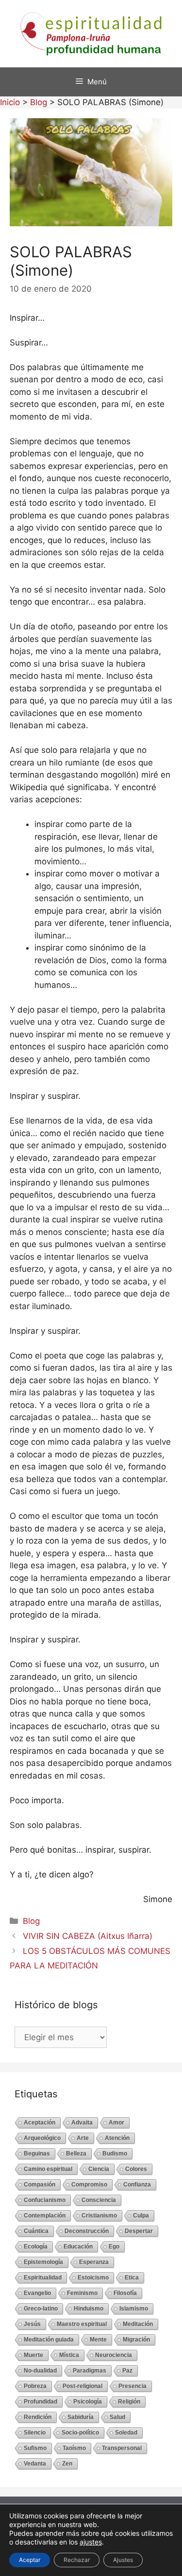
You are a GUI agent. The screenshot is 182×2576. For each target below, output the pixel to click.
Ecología (36, 2247)
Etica (132, 2278)
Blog (31, 1921)
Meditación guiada (49, 2340)
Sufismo (35, 2448)
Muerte (33, 2355)
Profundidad (41, 2402)
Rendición (38, 2417)
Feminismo (82, 2293)
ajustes (91, 2542)
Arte (83, 2138)
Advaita (82, 2123)
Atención (117, 2138)
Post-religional (83, 2386)
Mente (98, 2340)
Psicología (88, 2402)
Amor (116, 2123)
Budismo (115, 2154)
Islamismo (134, 2309)
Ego (114, 2247)
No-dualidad (40, 2371)
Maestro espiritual (82, 2324)
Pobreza (35, 2386)
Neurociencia (114, 2355)
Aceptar (30, 2560)
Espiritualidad (43, 2278)
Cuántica (36, 2231)
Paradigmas (90, 2371)
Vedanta (35, 2464)
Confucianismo (45, 2200)
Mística (69, 2355)
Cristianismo (99, 2216)
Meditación (138, 2324)
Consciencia (99, 2200)
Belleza (76, 2154)
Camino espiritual (48, 2169)
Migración (136, 2340)
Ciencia (99, 2169)
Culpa (141, 2216)
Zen (67, 2464)
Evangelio (37, 2293)
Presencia (132, 2386)
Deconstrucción (87, 2231)
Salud (117, 2417)
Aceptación (40, 2123)
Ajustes (123, 2560)
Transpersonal (122, 2448)
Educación (78, 2247)
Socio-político (80, 2433)
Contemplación (45, 2216)
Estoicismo (93, 2278)
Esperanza (94, 2262)
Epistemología (43, 2262)
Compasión (40, 2185)
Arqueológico (42, 2138)
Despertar (139, 2231)
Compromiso (89, 2185)
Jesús (32, 2324)
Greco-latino (41, 2309)
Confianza (137, 2185)
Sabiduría (81, 2417)
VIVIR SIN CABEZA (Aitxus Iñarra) (88, 1936)
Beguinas (37, 2154)
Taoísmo (74, 2448)
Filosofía (125, 2293)
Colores (136, 2169)
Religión (129, 2402)
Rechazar (77, 2560)
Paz (127, 2371)
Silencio (35, 2433)
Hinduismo (89, 2309)
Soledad (126, 2433)
